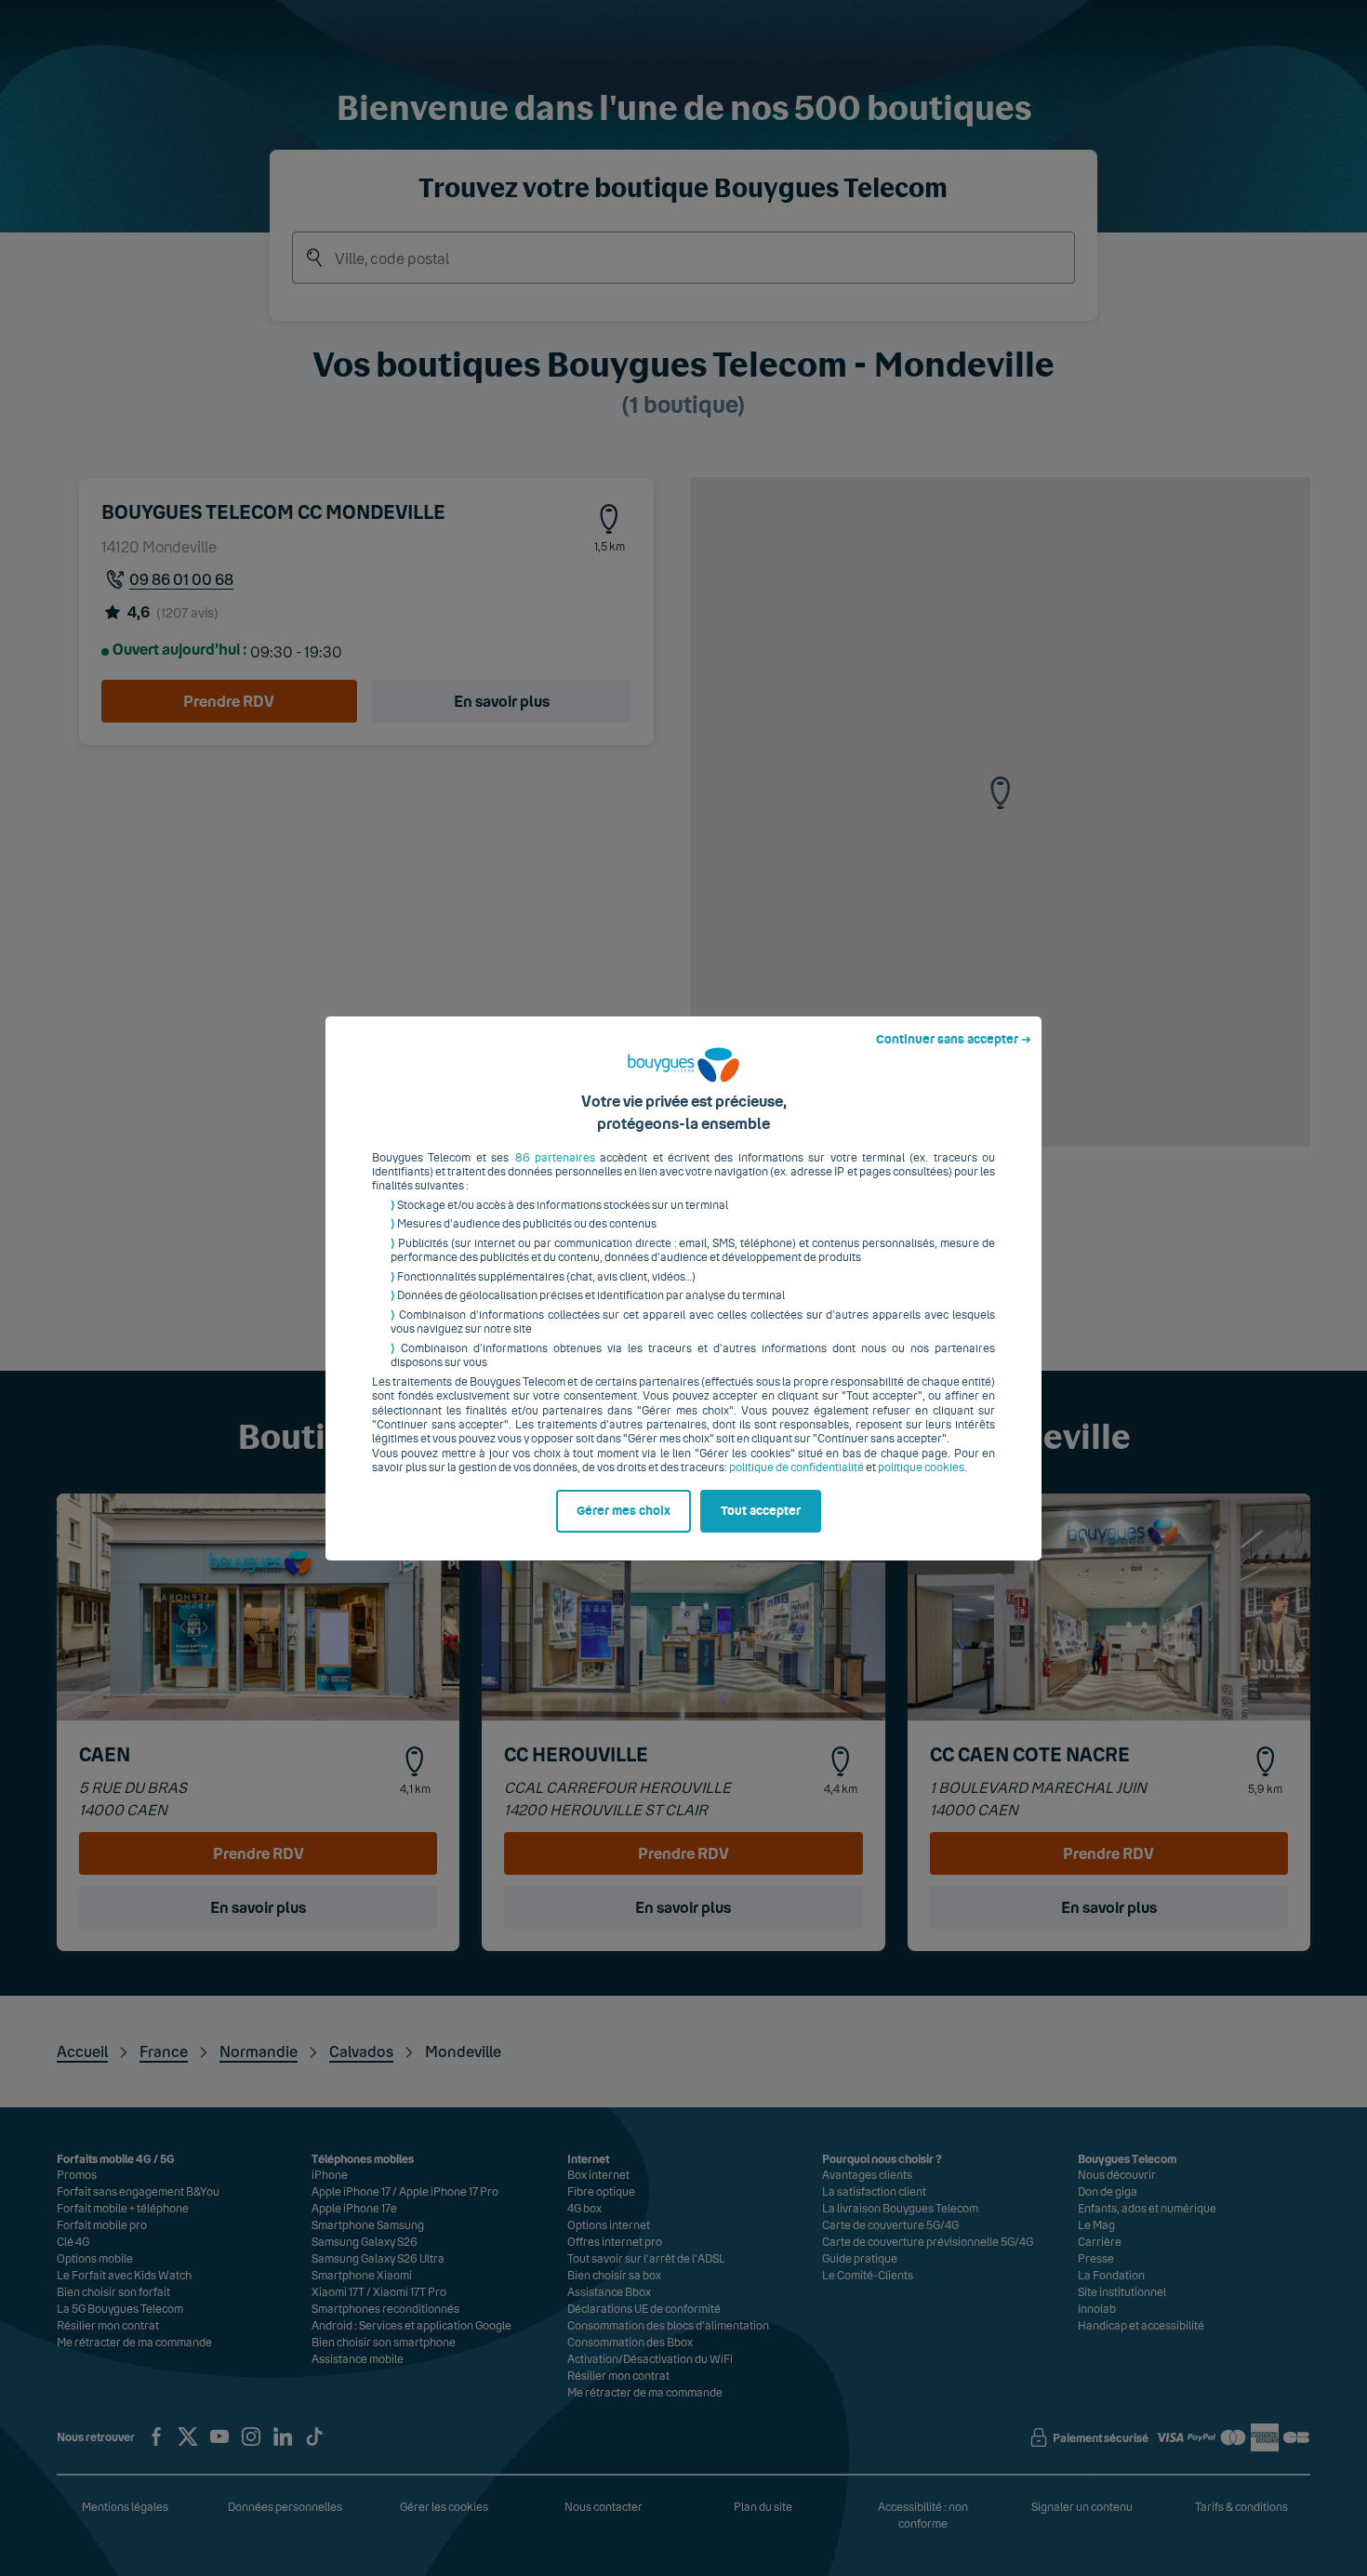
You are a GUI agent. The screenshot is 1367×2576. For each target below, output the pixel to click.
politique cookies (921, 1467)
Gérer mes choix (624, 1511)
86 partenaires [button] (555, 1158)
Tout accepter (761, 1511)
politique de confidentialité (796, 1467)
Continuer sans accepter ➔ (954, 1040)
